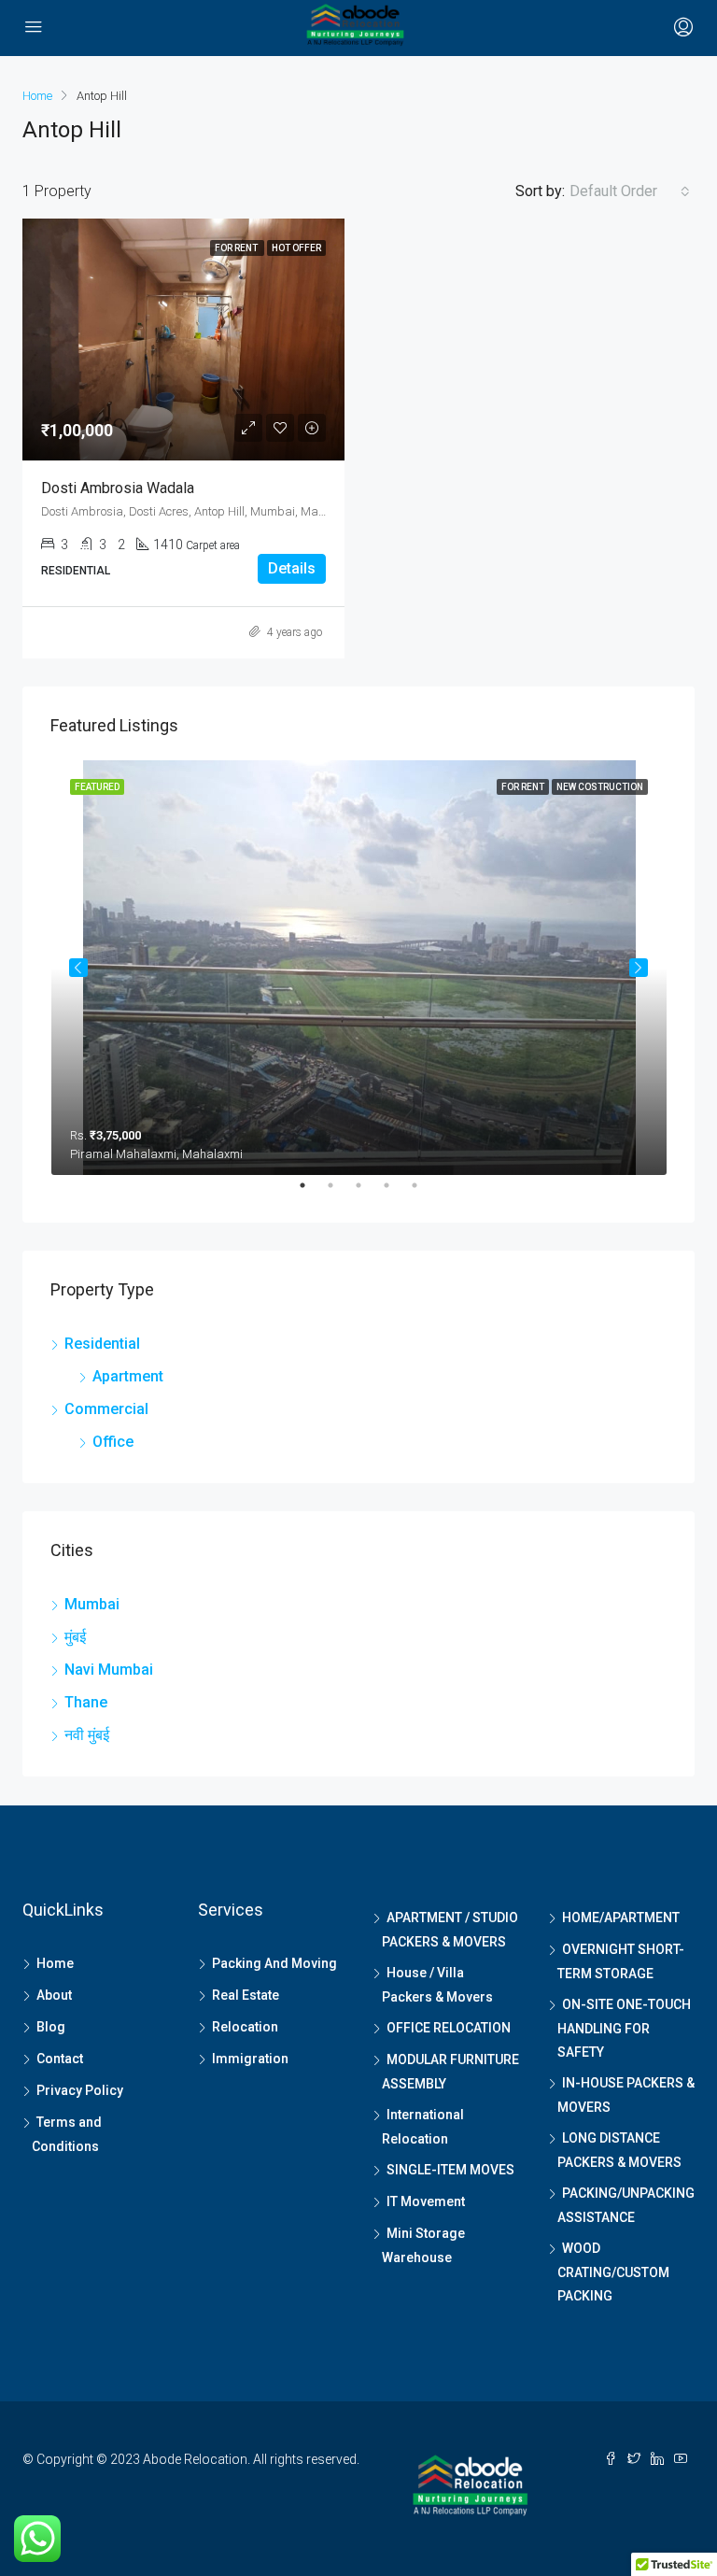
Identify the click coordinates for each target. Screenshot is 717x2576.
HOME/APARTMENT (621, 1918)
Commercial (106, 1409)
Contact (60, 2059)
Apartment (128, 1376)
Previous (78, 968)
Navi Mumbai (109, 1670)
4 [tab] (396, 1193)
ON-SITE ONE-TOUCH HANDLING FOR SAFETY (624, 2028)
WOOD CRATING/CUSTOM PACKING (613, 2272)
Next (639, 968)
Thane (86, 1702)
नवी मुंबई (87, 1735)
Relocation (245, 2027)
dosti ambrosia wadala (118, 488)
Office (113, 1442)
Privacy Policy (80, 2090)
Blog (51, 2027)
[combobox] (630, 191)
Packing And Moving (274, 1963)
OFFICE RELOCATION (449, 2028)
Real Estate (246, 1995)
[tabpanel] (359, 968)
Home (55, 1963)
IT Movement (426, 2201)
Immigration (250, 2059)
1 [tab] (312, 1193)
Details (292, 568)
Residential (102, 1344)
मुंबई (75, 1637)
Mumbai (92, 1604)
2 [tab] (340, 1193)
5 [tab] (424, 1193)
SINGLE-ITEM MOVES (450, 2170)
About (54, 1995)
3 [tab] (368, 1193)
